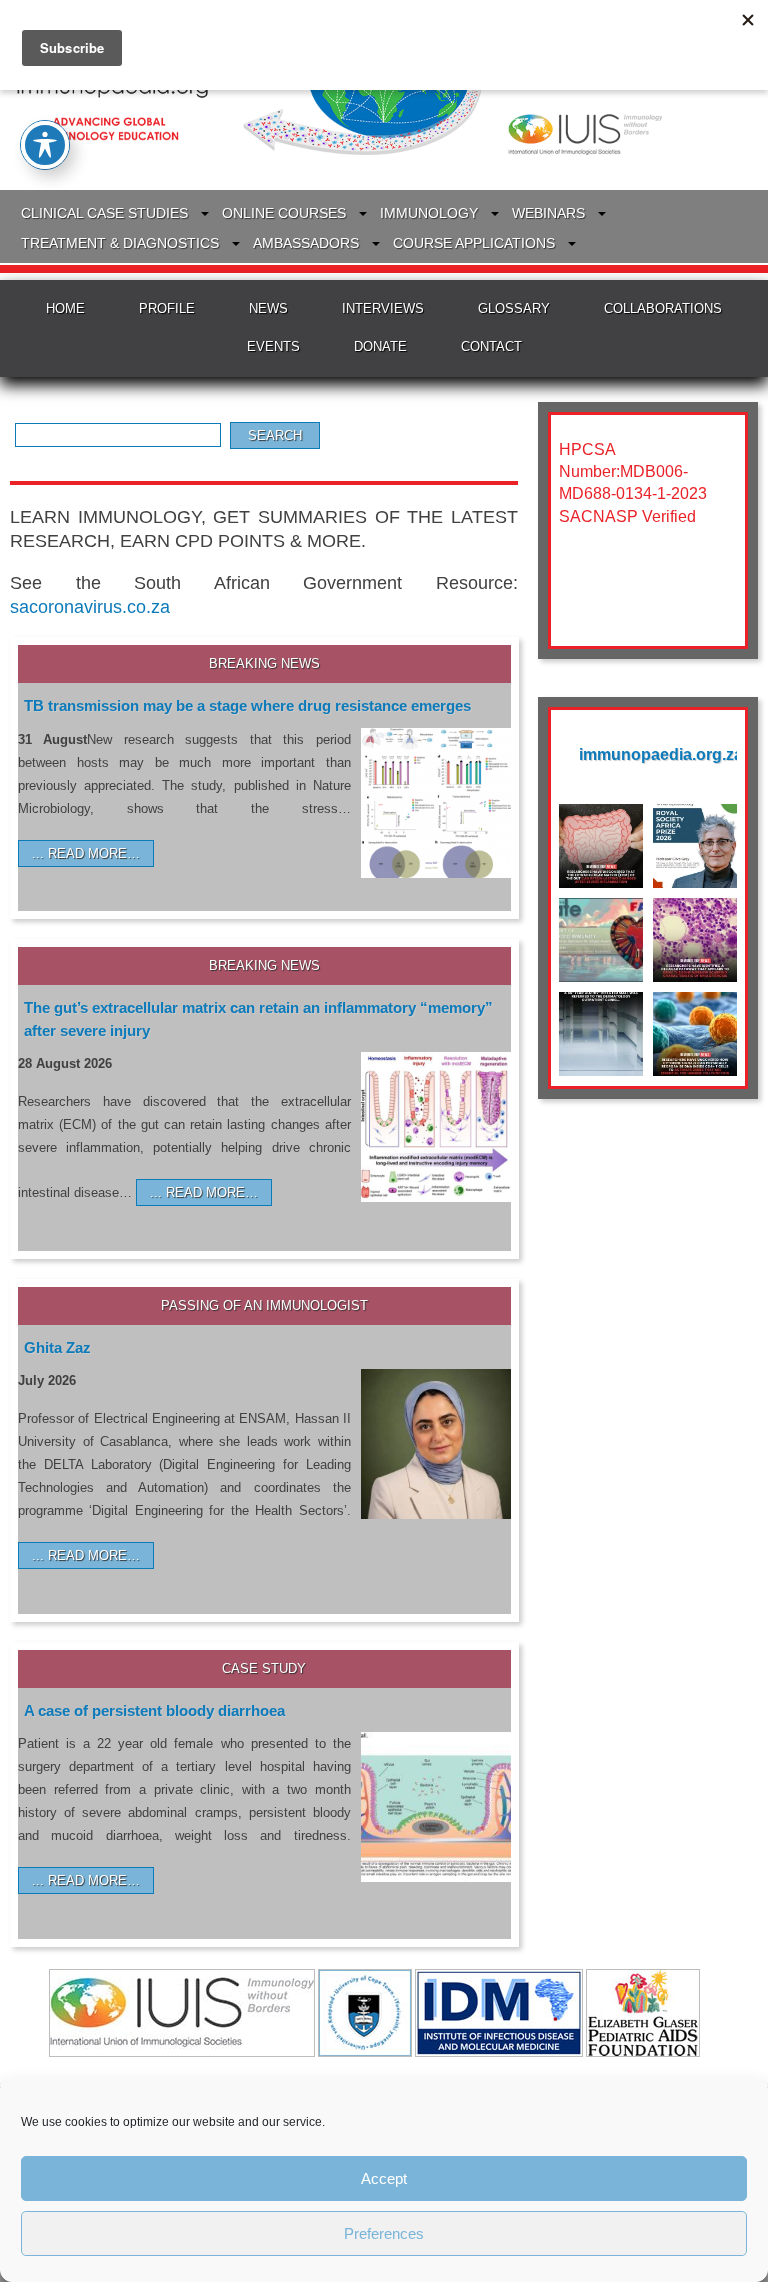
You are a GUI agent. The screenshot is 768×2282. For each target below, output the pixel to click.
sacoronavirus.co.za (90, 607)
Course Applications (474, 243)
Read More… (94, 853)
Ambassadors (306, 243)
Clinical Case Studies (104, 213)
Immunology (429, 213)
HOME (65, 308)
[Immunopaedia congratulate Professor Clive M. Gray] (695, 846)
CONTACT (491, 346)
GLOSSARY (514, 308)
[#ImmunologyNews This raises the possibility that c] (695, 940)
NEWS (268, 308)
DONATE (380, 346)
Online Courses (284, 213)
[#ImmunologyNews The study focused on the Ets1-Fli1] (695, 1034)
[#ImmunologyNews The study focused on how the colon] (601, 846)
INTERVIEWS (383, 308)
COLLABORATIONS (663, 308)
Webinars (548, 213)
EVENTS (273, 346)
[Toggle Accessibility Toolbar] (45, 145)
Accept (384, 2178)
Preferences (384, 2233)
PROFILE (167, 308)
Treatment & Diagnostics (120, 243)
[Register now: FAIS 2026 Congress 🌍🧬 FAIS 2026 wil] (601, 940)
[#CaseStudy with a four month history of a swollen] (601, 1034)
